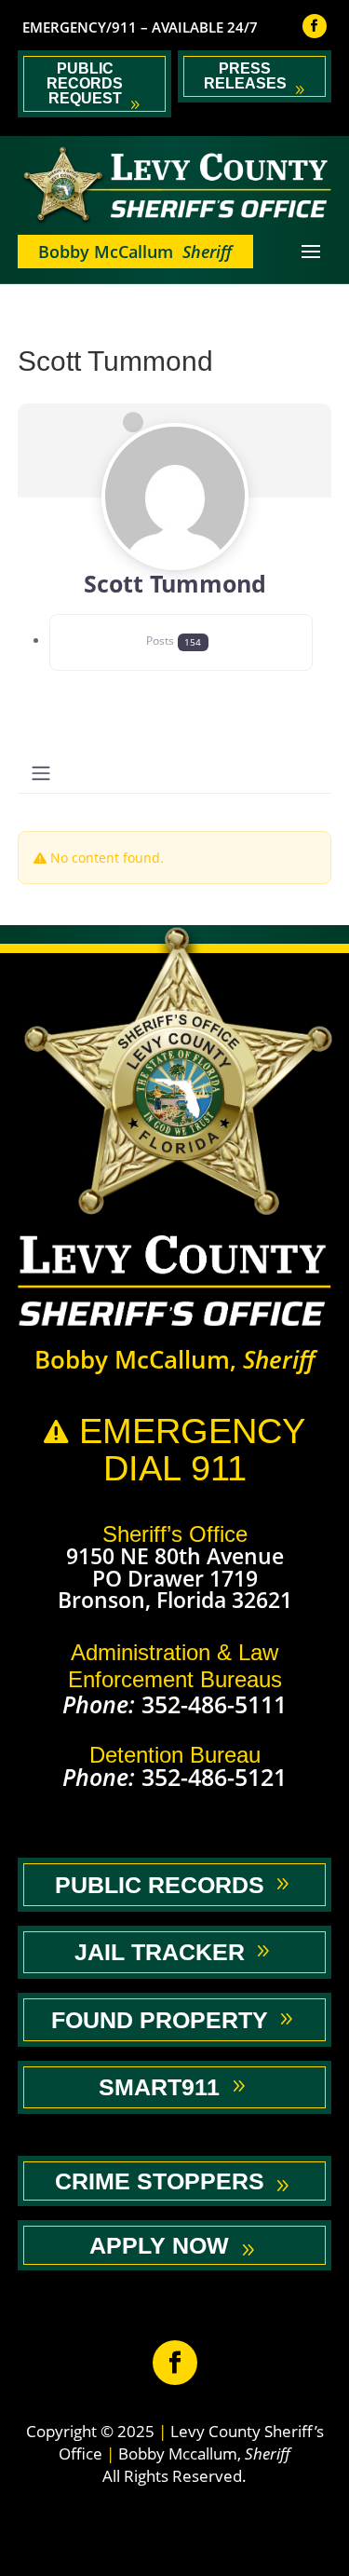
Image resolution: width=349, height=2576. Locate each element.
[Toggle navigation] (41, 773)
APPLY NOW (159, 2245)
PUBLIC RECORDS (160, 1885)
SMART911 (159, 2087)
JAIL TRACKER (160, 1952)
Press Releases (245, 76)
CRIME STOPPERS (160, 2181)
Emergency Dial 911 (174, 1450)
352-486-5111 (214, 1704)
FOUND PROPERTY (160, 2020)
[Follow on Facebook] (315, 26)
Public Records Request (85, 83)
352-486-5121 (214, 1777)
